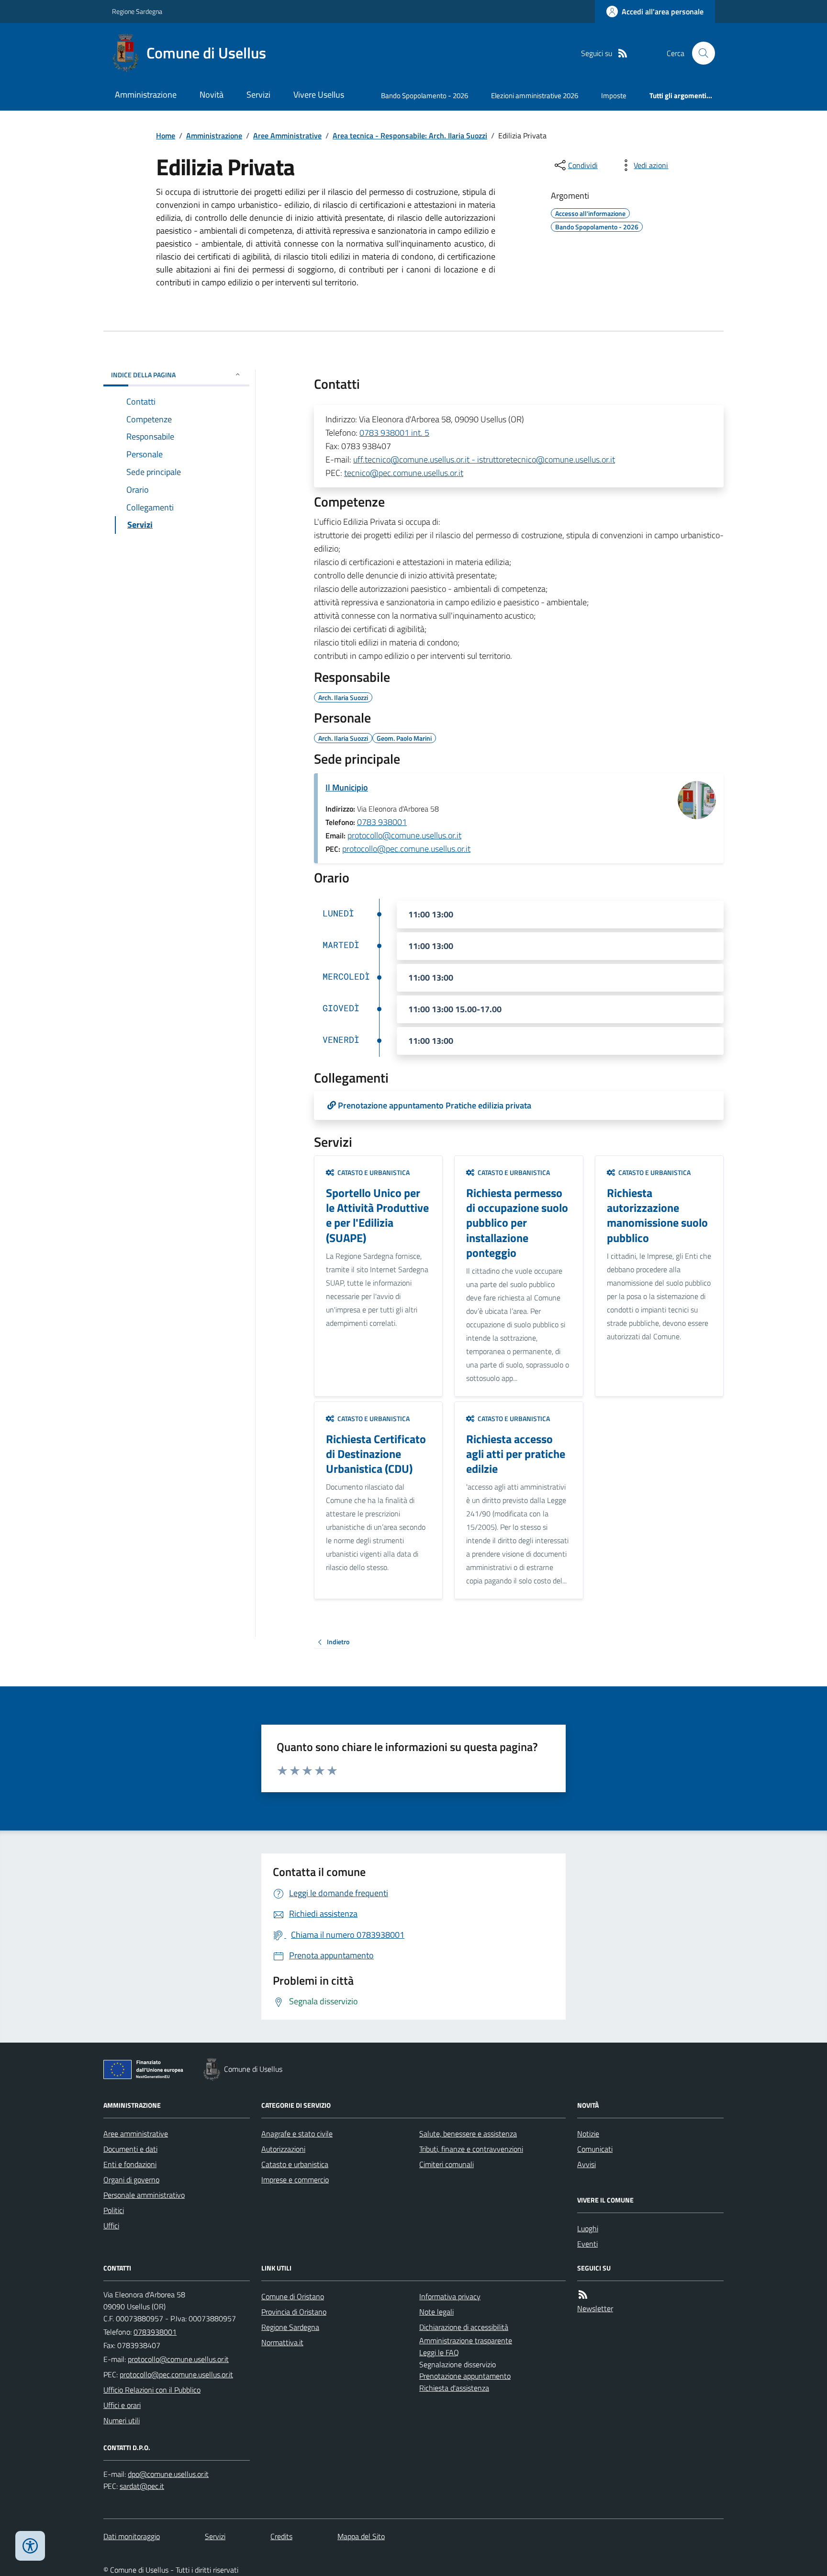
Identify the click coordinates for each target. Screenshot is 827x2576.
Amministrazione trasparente (466, 2340)
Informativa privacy (450, 2296)
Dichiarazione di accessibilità (464, 2327)
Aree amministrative (136, 2134)
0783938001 (155, 2332)
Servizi (258, 95)
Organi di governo (131, 2180)
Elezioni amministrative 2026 (535, 96)
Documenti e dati (130, 2149)
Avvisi (587, 2164)
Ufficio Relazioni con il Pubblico (152, 2390)
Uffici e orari (122, 2405)
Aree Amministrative (287, 136)
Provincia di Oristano (294, 2312)
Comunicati (595, 2149)
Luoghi (588, 2228)
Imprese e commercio (295, 2180)
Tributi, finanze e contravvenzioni (471, 2149)
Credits (281, 2536)
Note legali (436, 2312)
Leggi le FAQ (439, 2352)
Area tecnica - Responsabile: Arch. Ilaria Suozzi (410, 136)
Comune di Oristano (293, 2296)
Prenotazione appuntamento (465, 2376)
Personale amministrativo (144, 2195)
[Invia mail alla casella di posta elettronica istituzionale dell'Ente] (178, 2359)
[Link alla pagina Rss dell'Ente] (583, 2295)
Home (166, 136)
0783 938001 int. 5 (394, 433)
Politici (114, 2210)
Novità (212, 95)
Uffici (111, 2226)
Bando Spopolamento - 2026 (425, 96)
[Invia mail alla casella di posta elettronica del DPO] (168, 2474)
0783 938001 (382, 822)
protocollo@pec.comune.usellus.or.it (406, 849)
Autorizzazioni (283, 2149)
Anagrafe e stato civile (297, 2134)
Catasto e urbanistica (295, 2164)
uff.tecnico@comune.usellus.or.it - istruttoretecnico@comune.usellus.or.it (484, 459)
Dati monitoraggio (132, 2536)
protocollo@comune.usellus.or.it (404, 835)
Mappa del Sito (361, 2536)
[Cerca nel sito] (700, 53)
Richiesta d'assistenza (454, 2388)
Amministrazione (146, 95)
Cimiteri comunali (447, 2164)
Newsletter (595, 2308)
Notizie (588, 2134)
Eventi (587, 2244)
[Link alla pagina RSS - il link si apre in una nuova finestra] (623, 53)
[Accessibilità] (30, 2546)
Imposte (614, 96)
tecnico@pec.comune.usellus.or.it (404, 473)
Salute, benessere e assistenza (468, 2134)
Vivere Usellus (319, 95)
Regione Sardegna (137, 11)
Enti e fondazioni (130, 2164)
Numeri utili (122, 2420)
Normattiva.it (282, 2342)
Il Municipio (347, 787)
